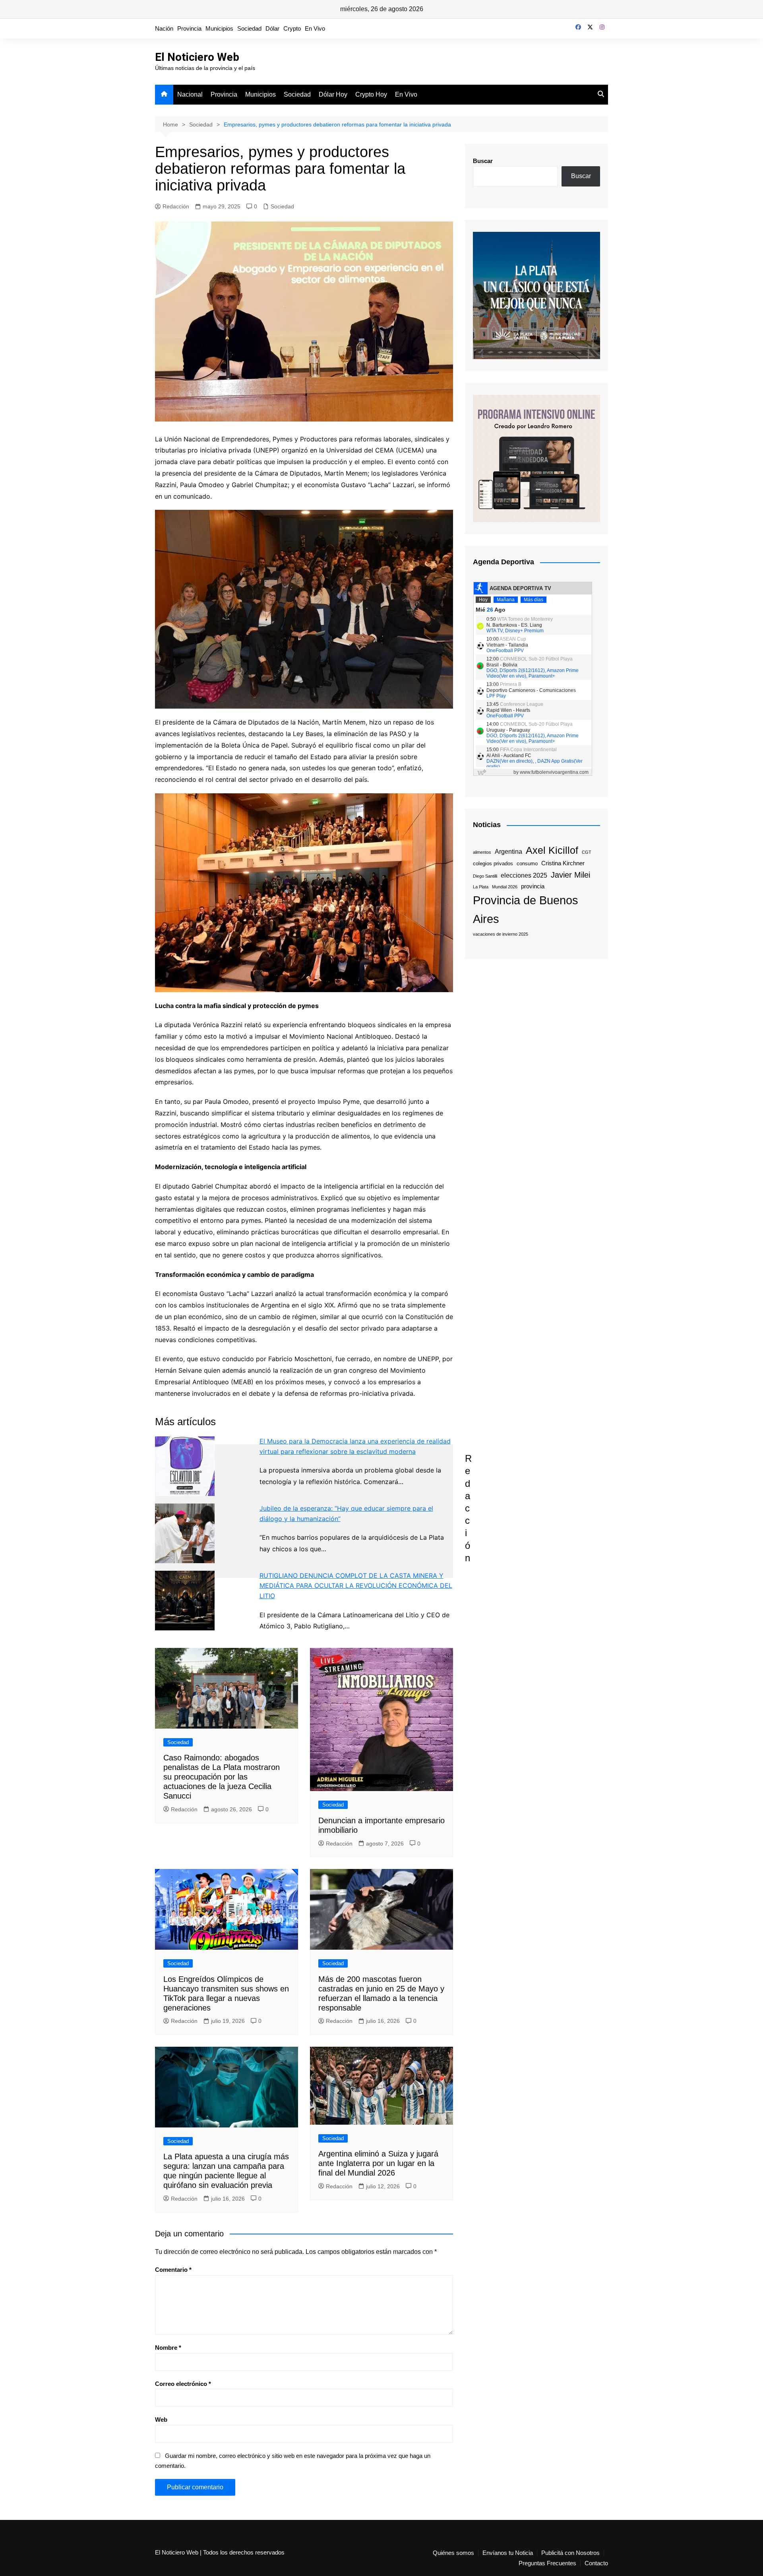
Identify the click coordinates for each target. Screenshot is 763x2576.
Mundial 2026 (505, 887)
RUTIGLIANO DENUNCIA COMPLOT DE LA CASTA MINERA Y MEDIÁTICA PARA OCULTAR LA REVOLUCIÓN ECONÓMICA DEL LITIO (356, 1586)
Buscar (483, 161)
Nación (164, 28)
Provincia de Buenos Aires (526, 909)
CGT (587, 852)
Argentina (508, 851)
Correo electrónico (183, 2384)
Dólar (272, 28)
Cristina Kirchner (563, 863)
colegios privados (493, 864)
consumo (527, 864)
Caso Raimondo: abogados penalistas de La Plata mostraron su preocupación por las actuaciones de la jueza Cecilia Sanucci (222, 1777)
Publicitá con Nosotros (570, 2553)
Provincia (189, 28)
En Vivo (315, 28)
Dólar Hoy (333, 94)
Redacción (176, 206)
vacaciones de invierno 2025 (501, 934)
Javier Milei (570, 875)
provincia (533, 886)
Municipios (219, 28)
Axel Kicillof (552, 850)
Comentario (173, 2270)
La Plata (481, 887)
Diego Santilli (485, 876)
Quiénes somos (453, 2553)
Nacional (190, 94)
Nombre (168, 2348)
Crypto (292, 28)
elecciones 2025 (524, 875)
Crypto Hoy (371, 94)
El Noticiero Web (197, 57)
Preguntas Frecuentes (547, 2563)
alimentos (482, 852)
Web (161, 2420)
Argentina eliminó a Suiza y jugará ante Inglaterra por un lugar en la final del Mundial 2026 (378, 2163)
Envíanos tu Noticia (508, 2553)
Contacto (596, 2563)
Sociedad (249, 28)
